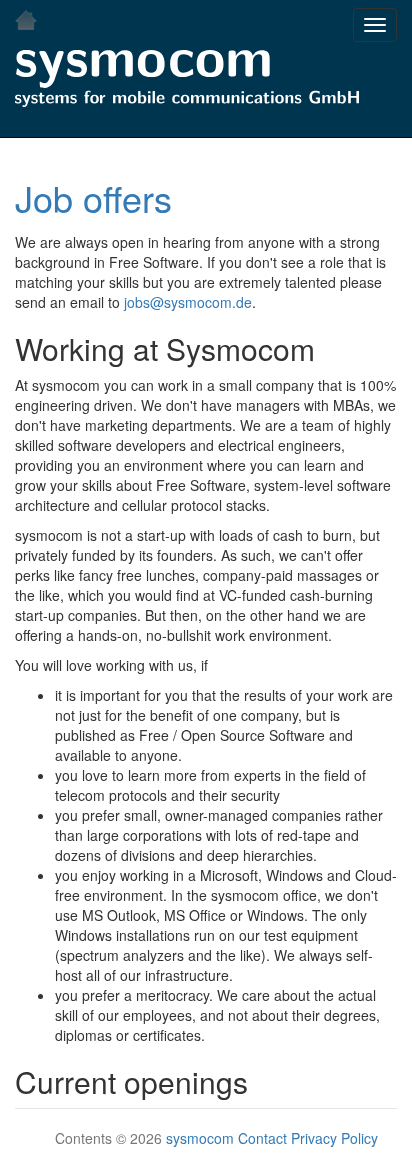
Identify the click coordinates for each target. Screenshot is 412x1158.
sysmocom (200, 1138)
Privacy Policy (334, 1138)
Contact (262, 1138)
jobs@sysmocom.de (188, 302)
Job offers (93, 197)
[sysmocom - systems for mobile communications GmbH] (187, 81)
